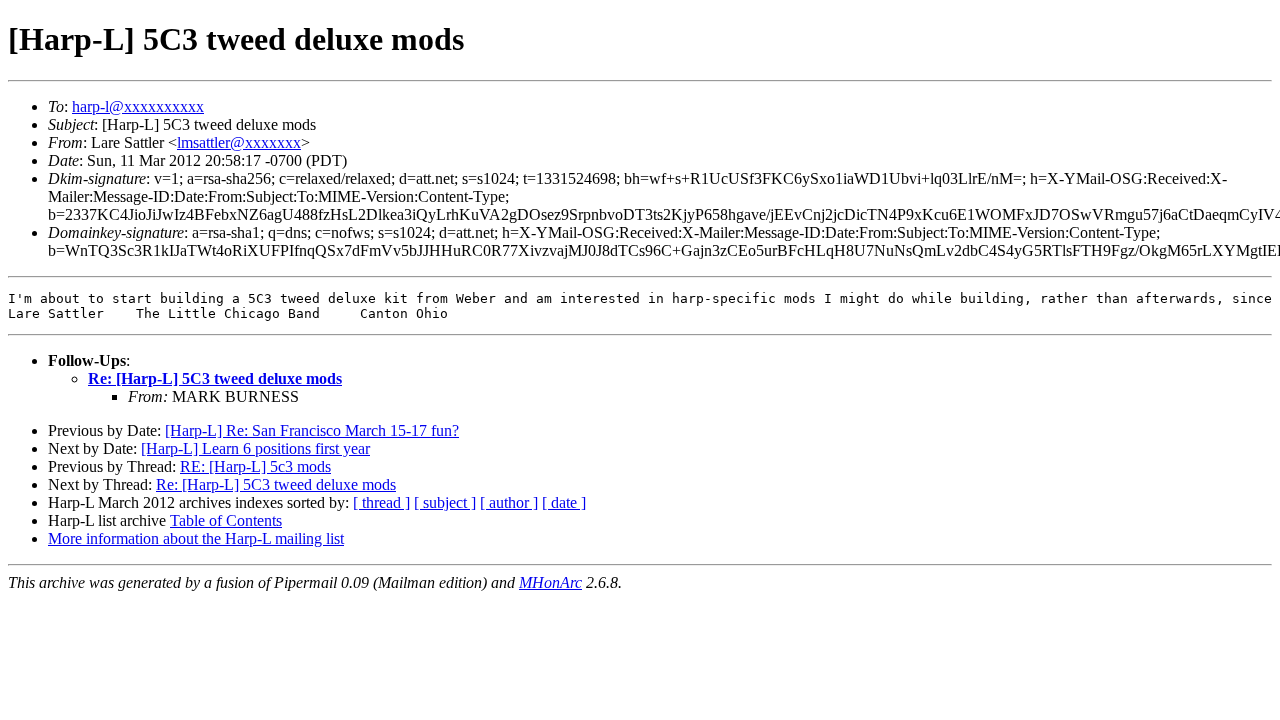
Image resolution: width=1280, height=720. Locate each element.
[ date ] (564, 502)
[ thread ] (381, 502)
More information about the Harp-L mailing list (196, 538)
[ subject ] (445, 502)
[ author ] (509, 502)
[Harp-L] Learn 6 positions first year (255, 448)
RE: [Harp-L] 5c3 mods (255, 466)
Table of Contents (226, 520)
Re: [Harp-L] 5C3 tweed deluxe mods (215, 378)
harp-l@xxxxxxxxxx (138, 106)
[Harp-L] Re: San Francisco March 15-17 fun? (312, 430)
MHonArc (550, 582)
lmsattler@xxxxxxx (239, 142)
